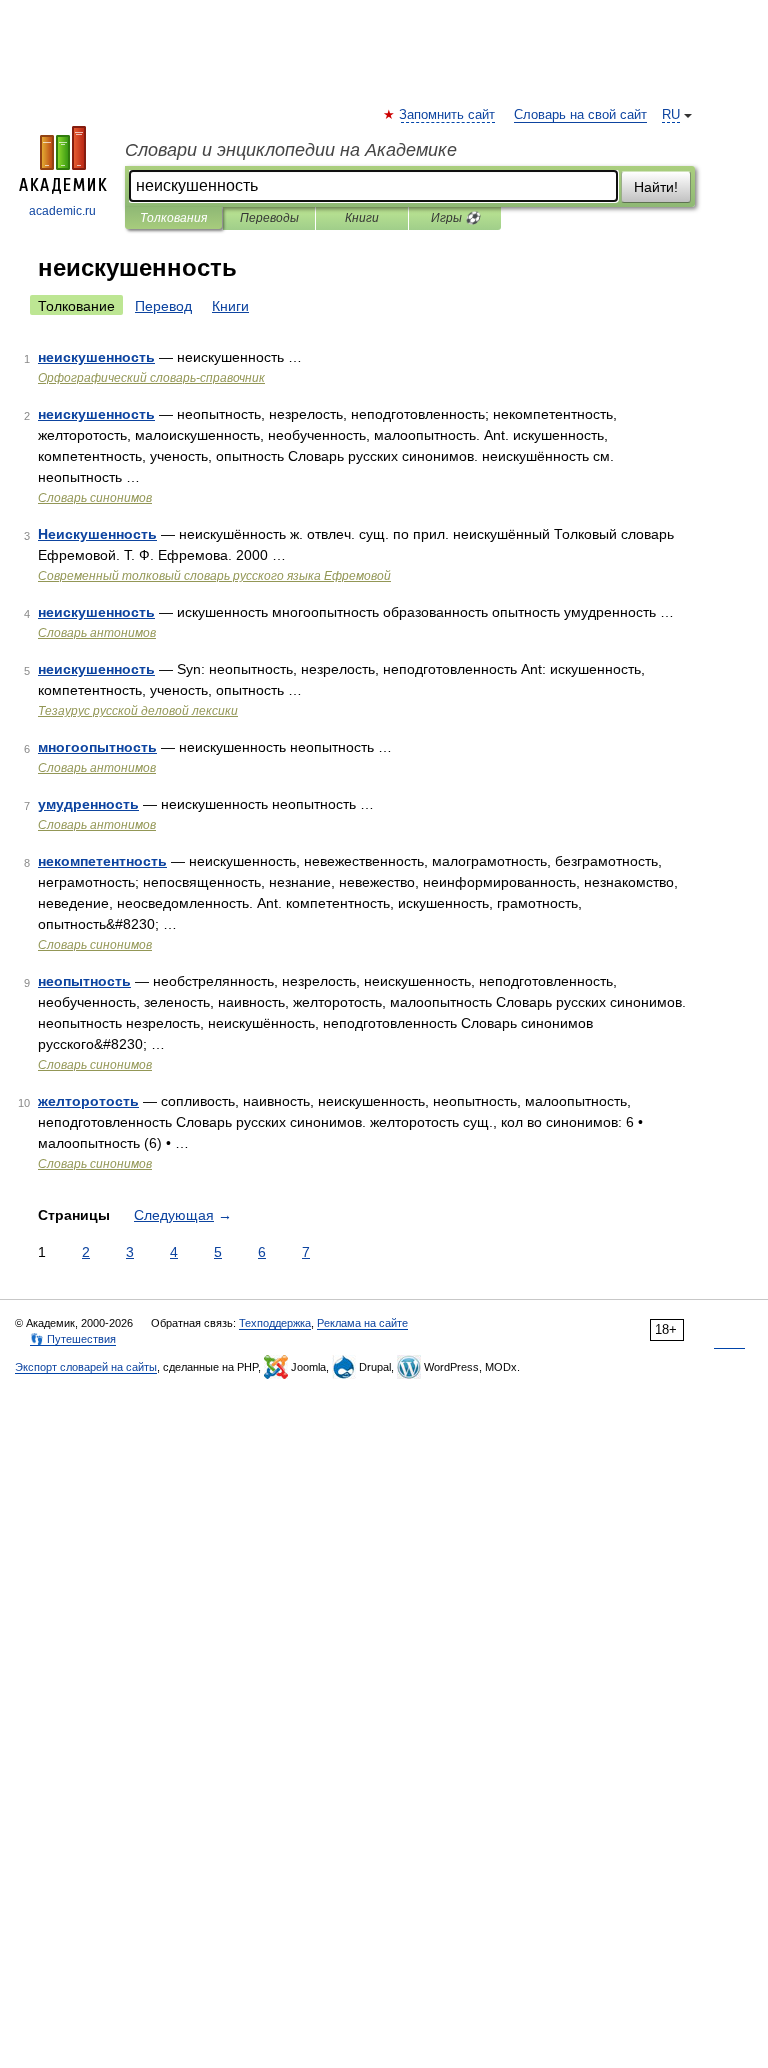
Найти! (656, 187)
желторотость (88, 1101)
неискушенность (96, 357)
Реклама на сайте (362, 1323)
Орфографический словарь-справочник (151, 378)
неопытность (84, 981)
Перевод (163, 306)
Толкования (173, 218)
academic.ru (62, 211)
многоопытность (97, 747)
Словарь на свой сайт (580, 115)
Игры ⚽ (455, 218)
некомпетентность (102, 861)
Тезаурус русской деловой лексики (138, 711)
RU (671, 115)
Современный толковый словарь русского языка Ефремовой (214, 576)
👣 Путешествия (73, 1339)
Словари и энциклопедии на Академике (291, 150)
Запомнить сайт (448, 115)
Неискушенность (97, 534)
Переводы (269, 218)
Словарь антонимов (97, 633)
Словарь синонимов (95, 498)
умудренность (88, 804)
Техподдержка (275, 1323)
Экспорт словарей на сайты (86, 1367)
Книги (362, 218)
